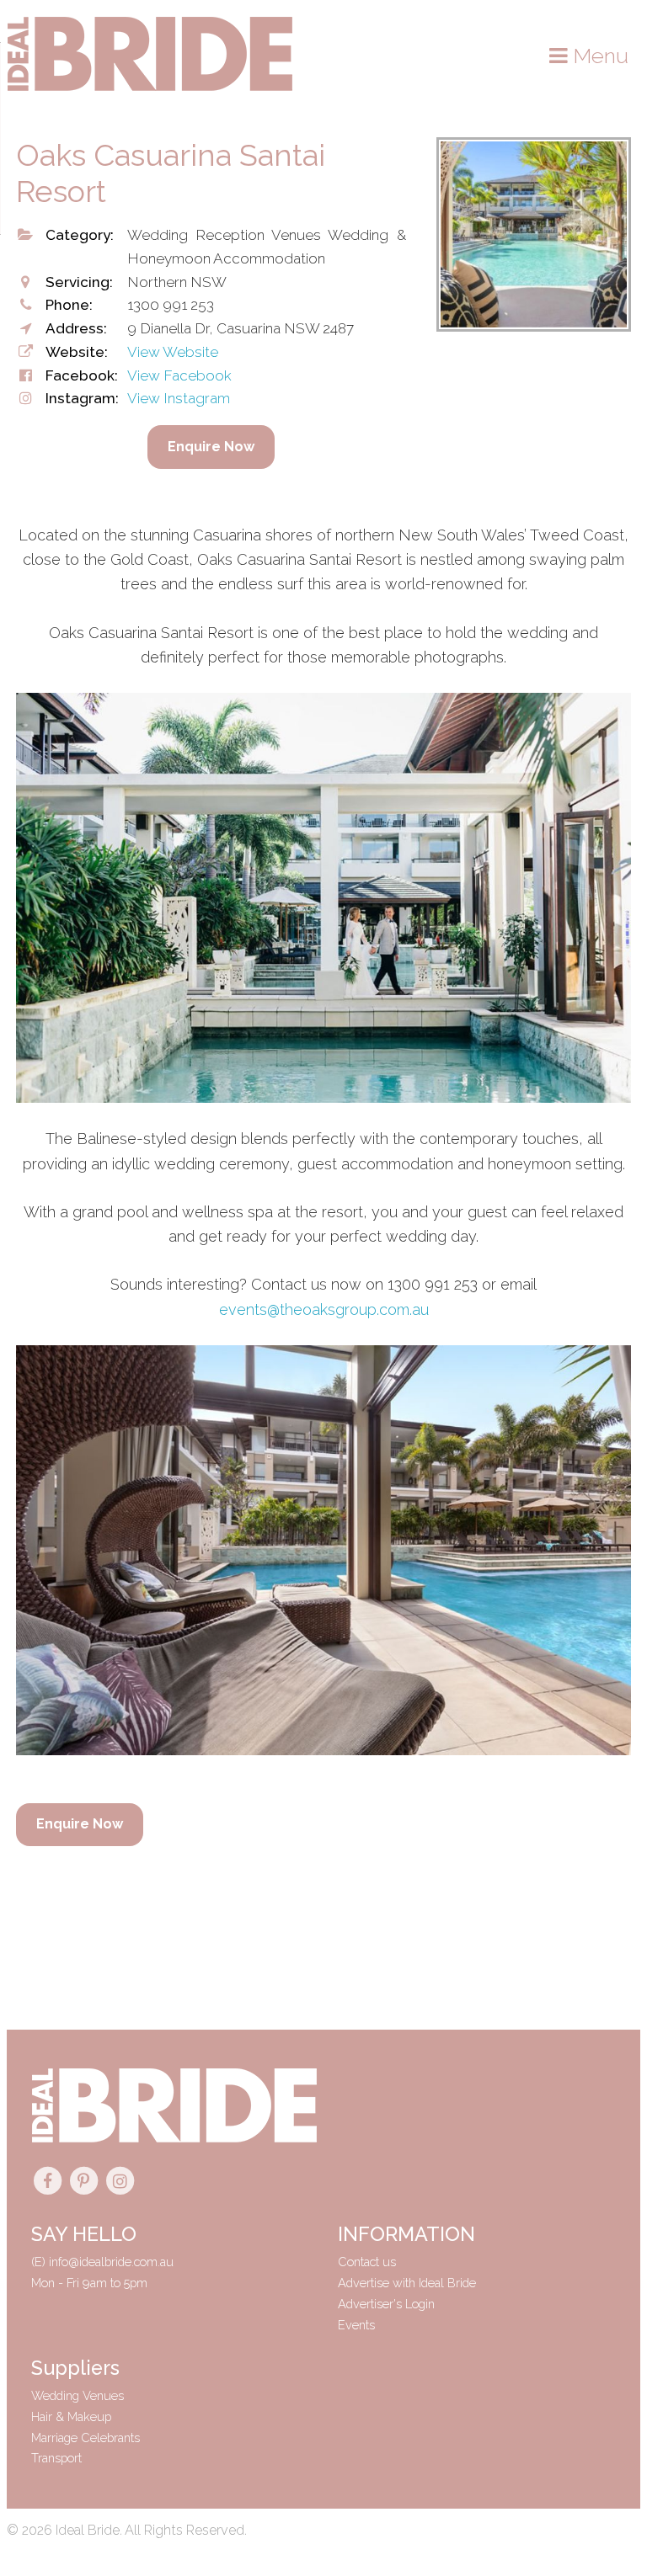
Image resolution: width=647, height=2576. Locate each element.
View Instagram (179, 398)
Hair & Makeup (71, 2416)
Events (356, 2325)
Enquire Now (211, 447)
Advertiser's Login (386, 2304)
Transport (56, 2458)
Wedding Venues (78, 2395)
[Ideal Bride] (150, 87)
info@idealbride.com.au (111, 2262)
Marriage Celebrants (86, 2438)
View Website (173, 352)
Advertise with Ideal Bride (407, 2283)
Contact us (367, 2262)
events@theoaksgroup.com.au (324, 1309)
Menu (598, 56)
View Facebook (179, 375)
